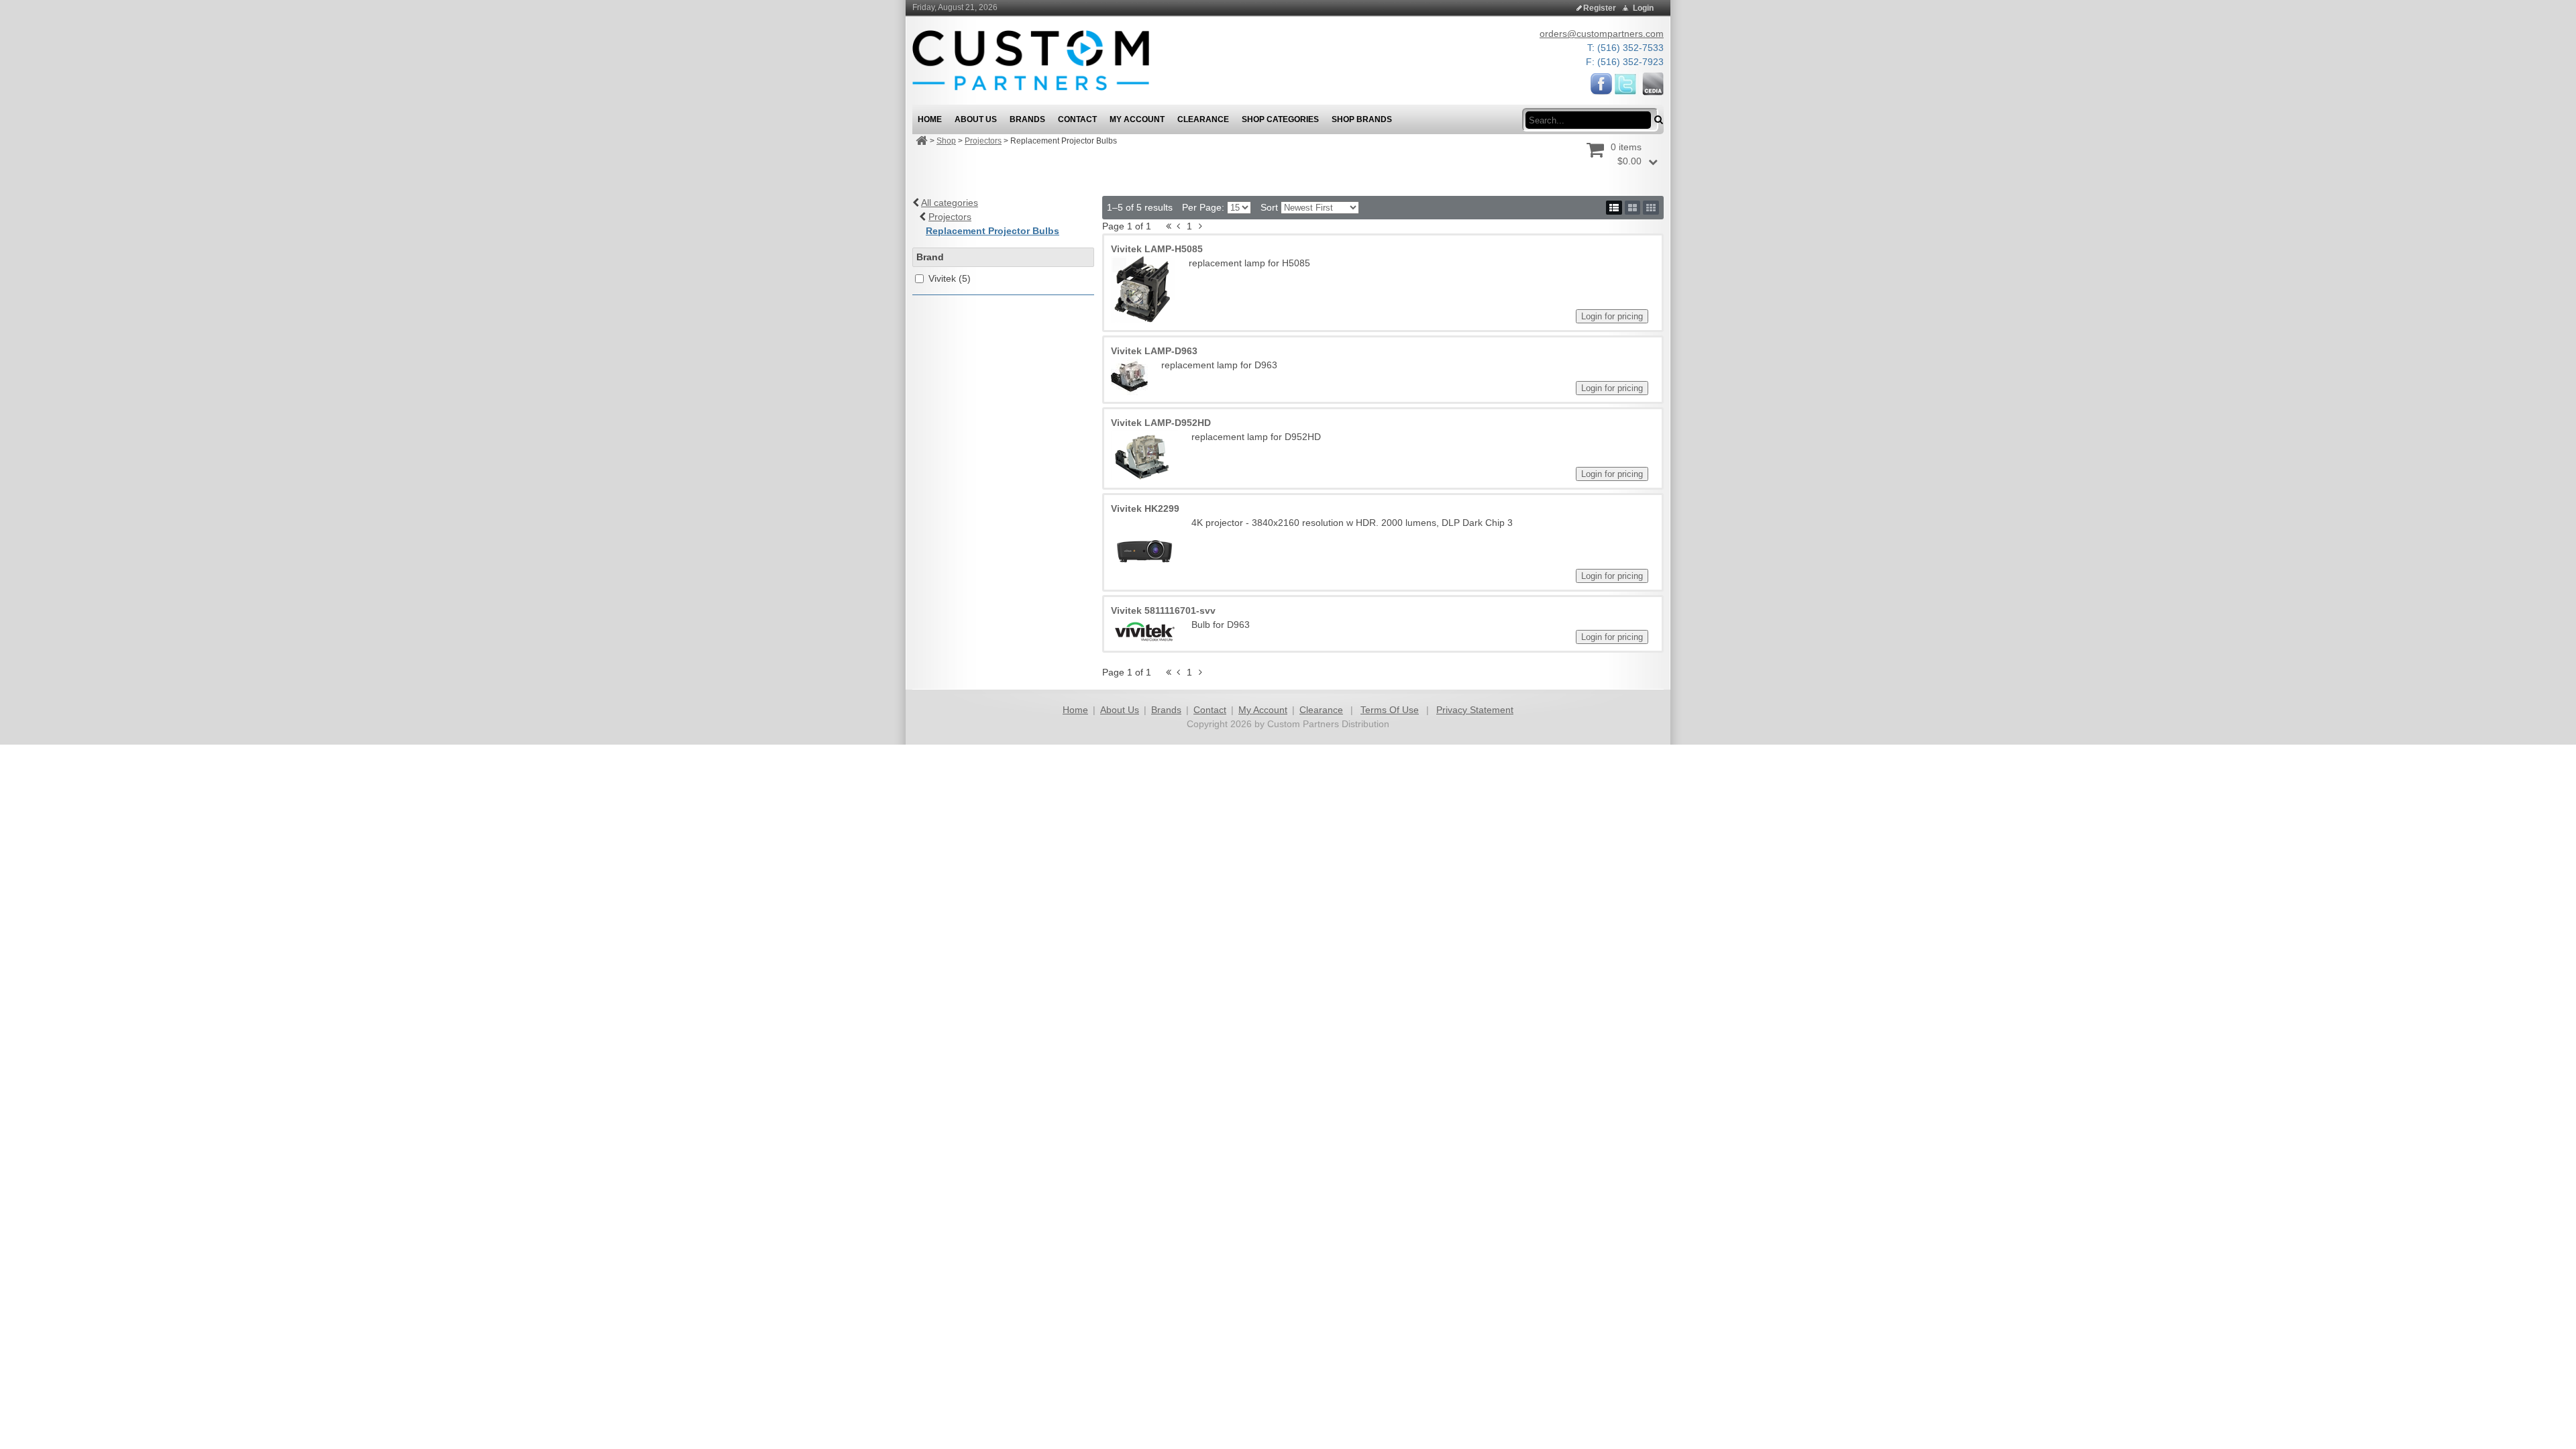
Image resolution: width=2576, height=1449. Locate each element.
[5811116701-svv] (1144, 631)
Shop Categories (1280, 119)
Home (1075, 710)
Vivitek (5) (950, 278)
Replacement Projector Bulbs (992, 231)
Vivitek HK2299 (1145, 508)
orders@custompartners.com (1602, 34)
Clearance (1321, 710)
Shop (946, 141)
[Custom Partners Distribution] (1031, 60)
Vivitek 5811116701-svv (1163, 610)
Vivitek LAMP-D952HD (1161, 423)
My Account (1263, 710)
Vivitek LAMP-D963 (1154, 351)
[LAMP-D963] (1129, 377)
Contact (1210, 710)
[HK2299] (1144, 549)
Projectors (983, 141)
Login (1643, 8)
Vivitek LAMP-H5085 (1157, 249)
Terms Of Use (1390, 710)
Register (1600, 8)
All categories (950, 203)
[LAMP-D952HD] (1144, 455)
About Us (1120, 710)
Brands (1166, 710)
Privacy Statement (1475, 710)
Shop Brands (1362, 119)
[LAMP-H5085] (1143, 290)
